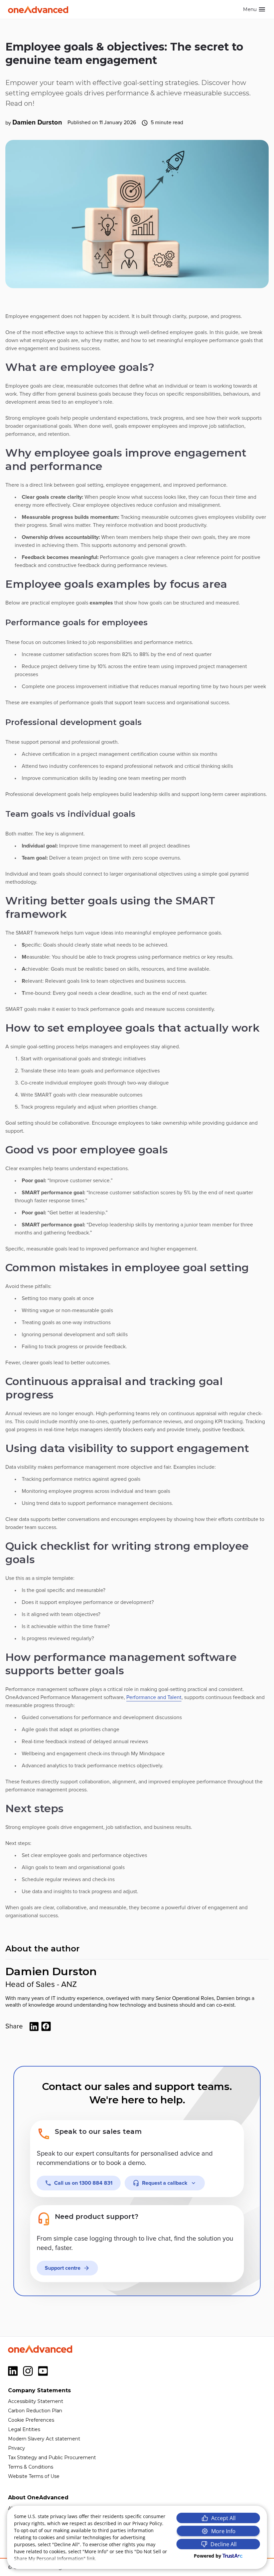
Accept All (223, 2518)
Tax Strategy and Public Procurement (52, 2458)
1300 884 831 (83, 2183)
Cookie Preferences (31, 2420)
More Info (223, 2531)
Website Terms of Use (34, 2476)
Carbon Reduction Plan (35, 2411)
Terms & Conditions (31, 2467)
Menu (250, 9)
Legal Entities (24, 2429)
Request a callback (165, 2183)
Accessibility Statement (36, 2401)
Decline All (224, 2544)
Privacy (17, 2448)
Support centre (63, 2268)
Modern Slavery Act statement (44, 2439)
